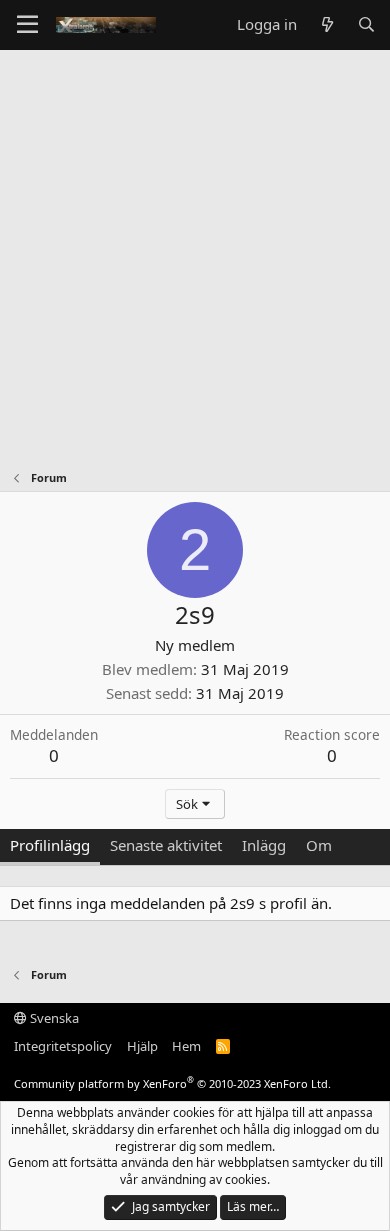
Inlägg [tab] (264, 845)
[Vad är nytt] (326, 24)
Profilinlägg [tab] (50, 845)
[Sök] (366, 24)
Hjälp (142, 1046)
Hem (186, 1046)
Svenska (53, 1018)
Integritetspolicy (63, 1046)
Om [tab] (319, 845)
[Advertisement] (195, 255)
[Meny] (27, 25)
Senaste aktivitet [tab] (166, 845)
